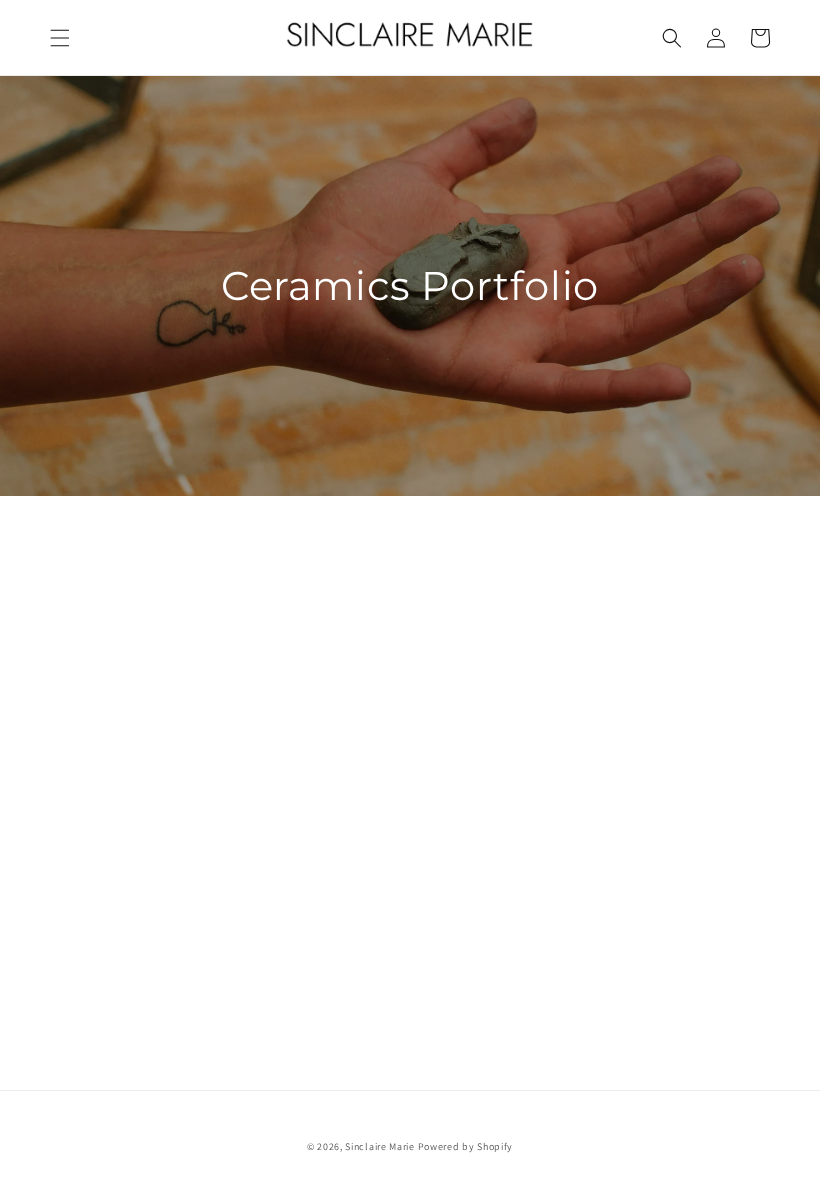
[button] (60, 38)
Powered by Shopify (466, 1146)
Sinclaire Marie (380, 1146)
